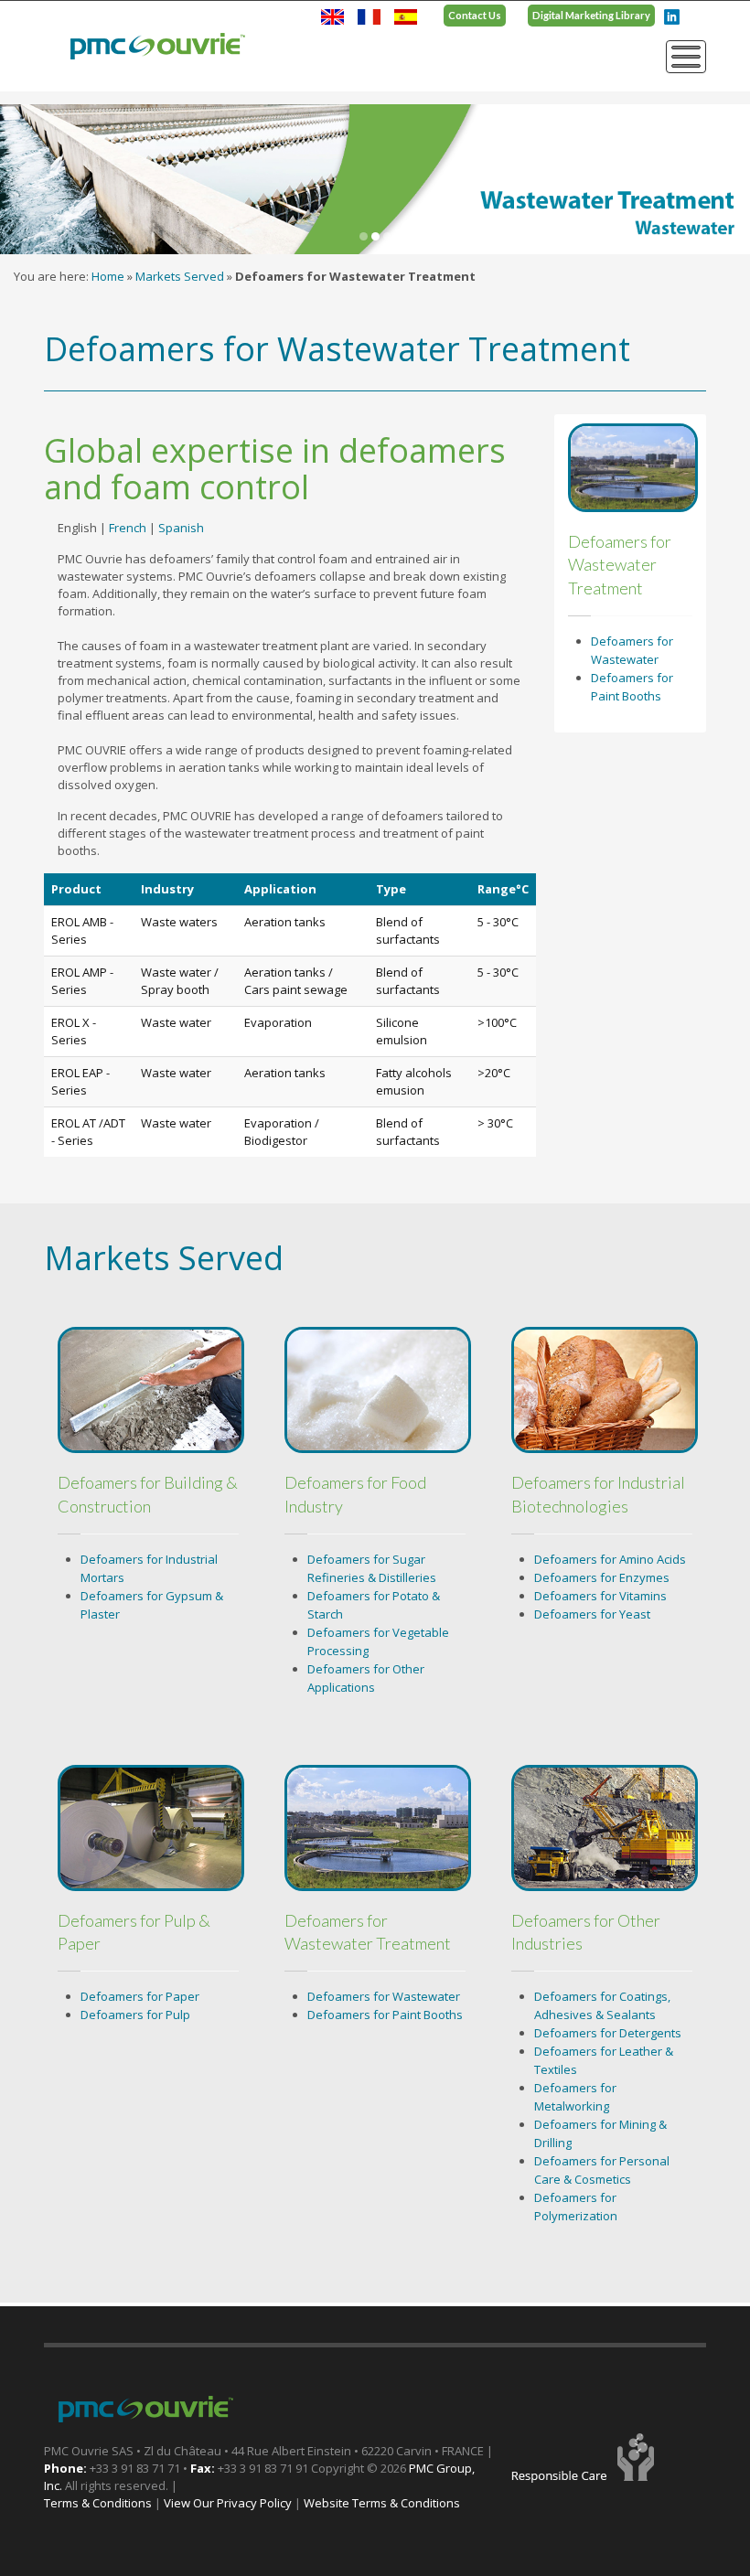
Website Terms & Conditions (382, 2503)
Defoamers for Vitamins (600, 1596)
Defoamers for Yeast (592, 1614)
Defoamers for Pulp (135, 2015)
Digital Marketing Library (591, 15)
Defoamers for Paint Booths (385, 2015)
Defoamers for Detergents (608, 2033)
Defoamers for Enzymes (602, 1577)
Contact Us (475, 15)
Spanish (181, 528)
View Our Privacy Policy (228, 2503)
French (128, 528)
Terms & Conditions (98, 2503)
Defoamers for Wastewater (384, 1996)
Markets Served (180, 276)
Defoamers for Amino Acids (610, 1559)
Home (108, 276)
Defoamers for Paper (140, 1996)
